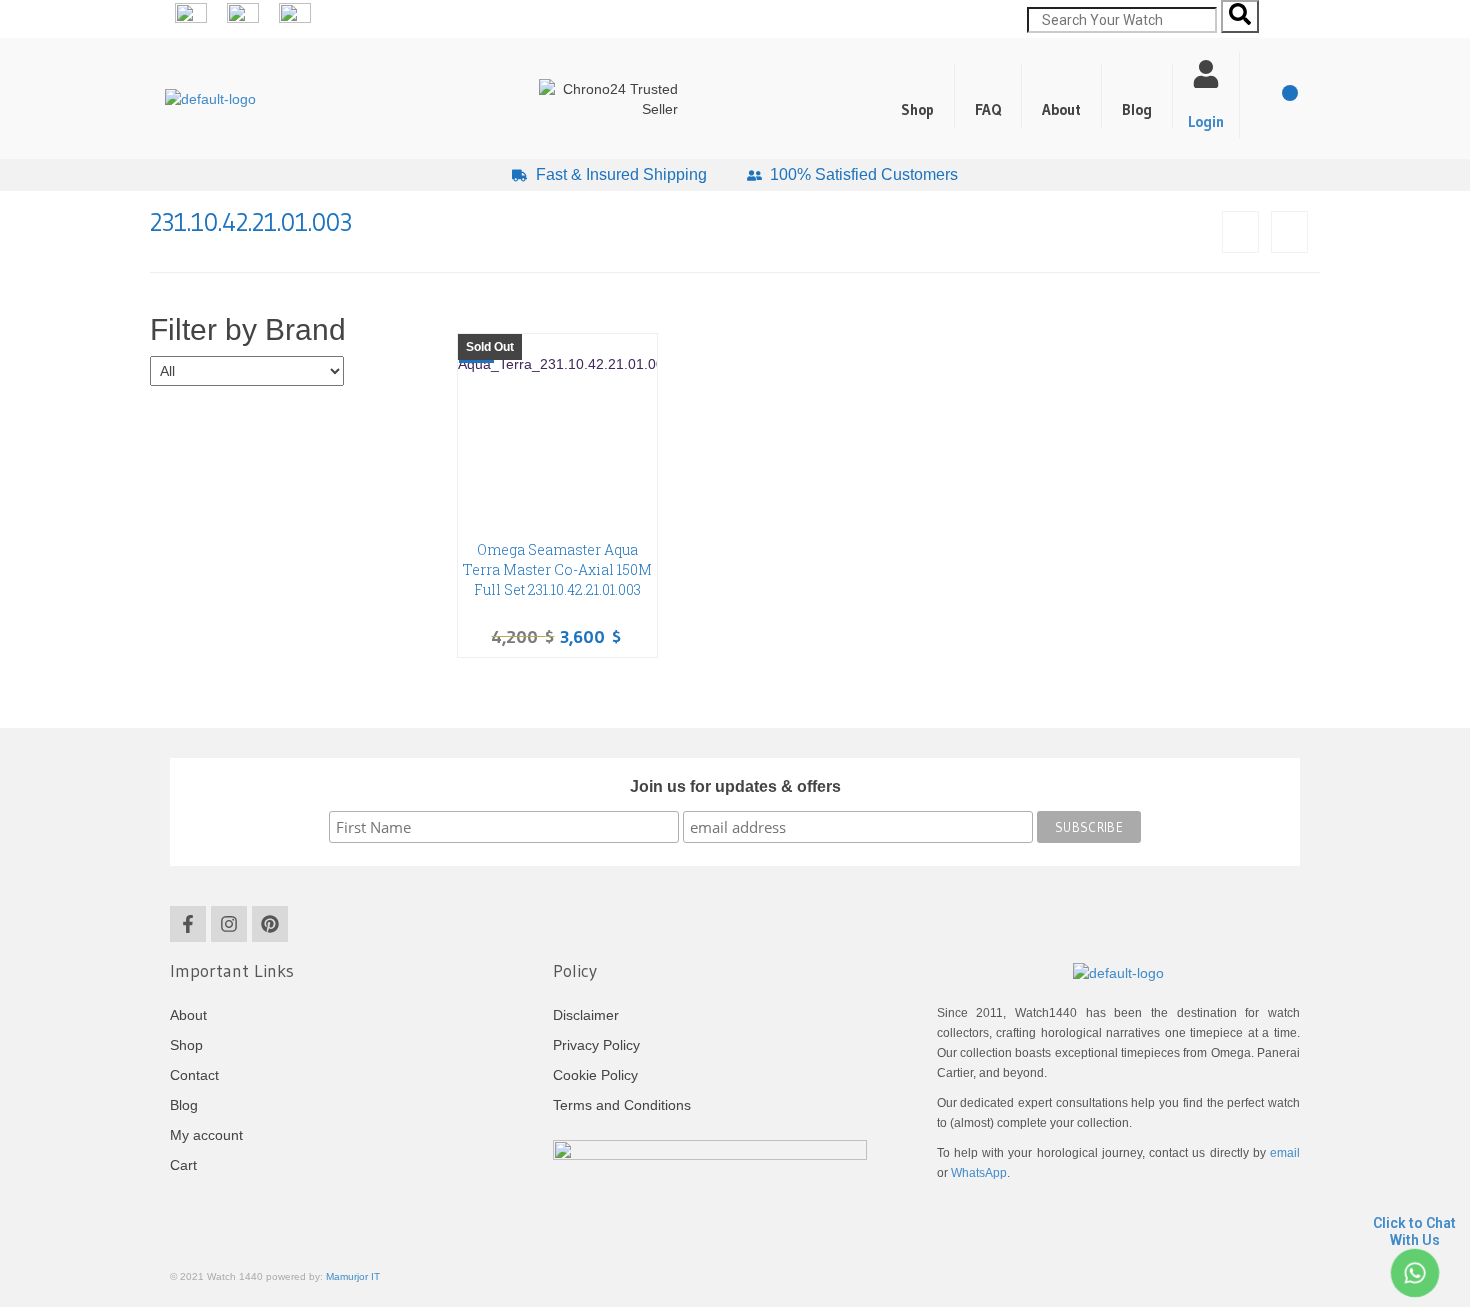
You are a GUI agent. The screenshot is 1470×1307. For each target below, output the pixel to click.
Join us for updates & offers (735, 786)
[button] (1137, 96)
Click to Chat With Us (1414, 1231)
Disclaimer (586, 1015)
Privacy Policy (596, 1045)
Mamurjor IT (353, 1276)
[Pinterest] (270, 924)
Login (1206, 121)
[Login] (1206, 74)
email (1285, 1153)
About (1061, 109)
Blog (1137, 109)
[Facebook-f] (188, 924)
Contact (194, 1075)
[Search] (1240, 16)
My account (206, 1135)
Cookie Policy (595, 1075)
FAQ (988, 109)
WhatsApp (979, 1173)
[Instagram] (229, 924)
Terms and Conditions (622, 1105)
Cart (183, 1165)
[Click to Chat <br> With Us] (1414, 1272)
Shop (917, 109)
